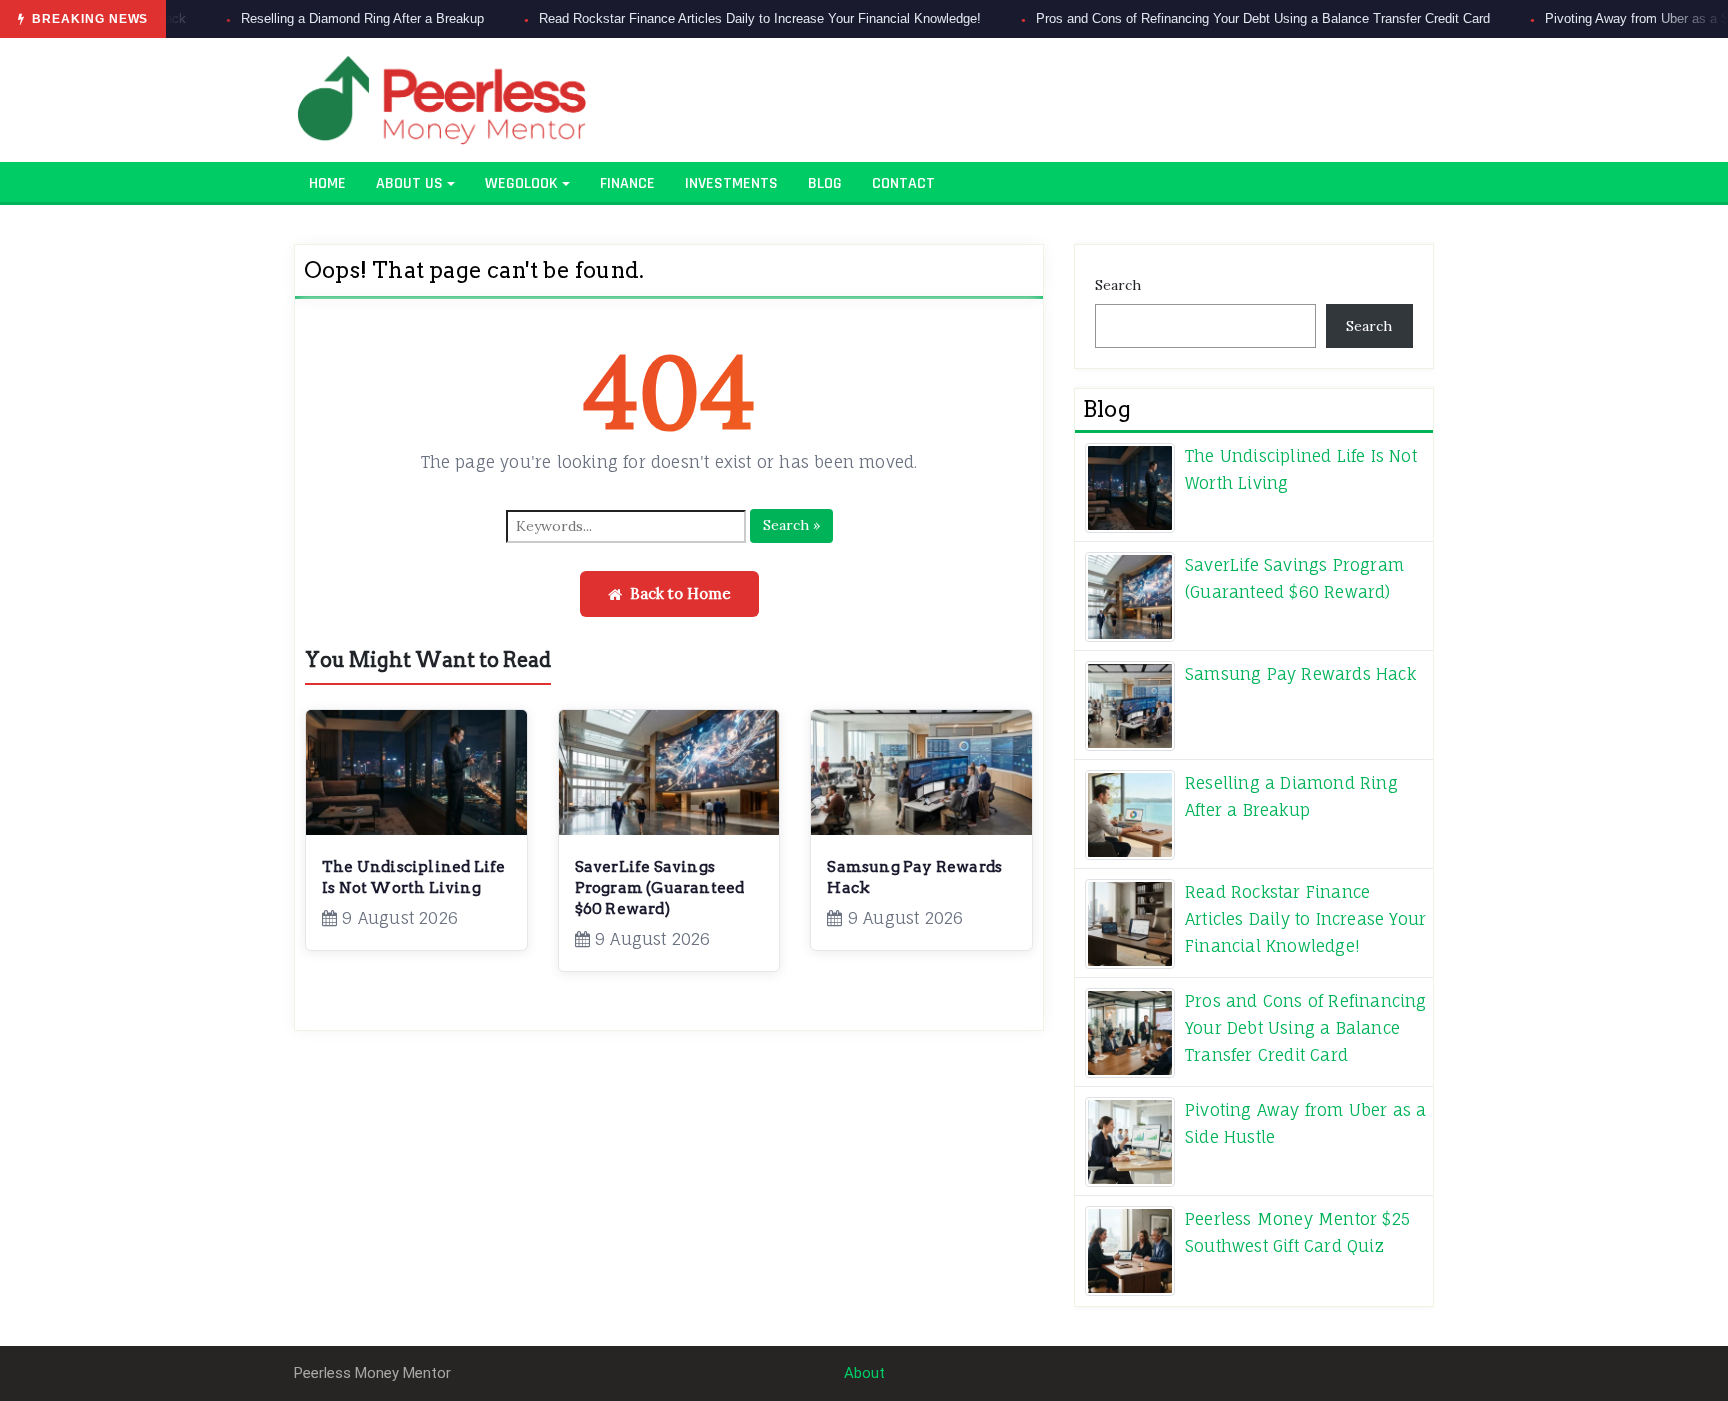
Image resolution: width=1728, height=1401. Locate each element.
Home (327, 183)
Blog (825, 183)
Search (1118, 285)
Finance (627, 183)
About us (409, 183)
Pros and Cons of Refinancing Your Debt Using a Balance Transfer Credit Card (1189, 18)
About (864, 1373)
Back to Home (680, 593)
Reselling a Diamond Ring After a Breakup (288, 18)
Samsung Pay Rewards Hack (1300, 674)
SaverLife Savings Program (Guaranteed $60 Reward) (660, 888)
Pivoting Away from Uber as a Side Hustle (1592, 18)
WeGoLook (521, 183)
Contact (903, 183)
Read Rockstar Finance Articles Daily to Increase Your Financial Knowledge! (686, 18)
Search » (791, 525)
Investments (731, 183)
